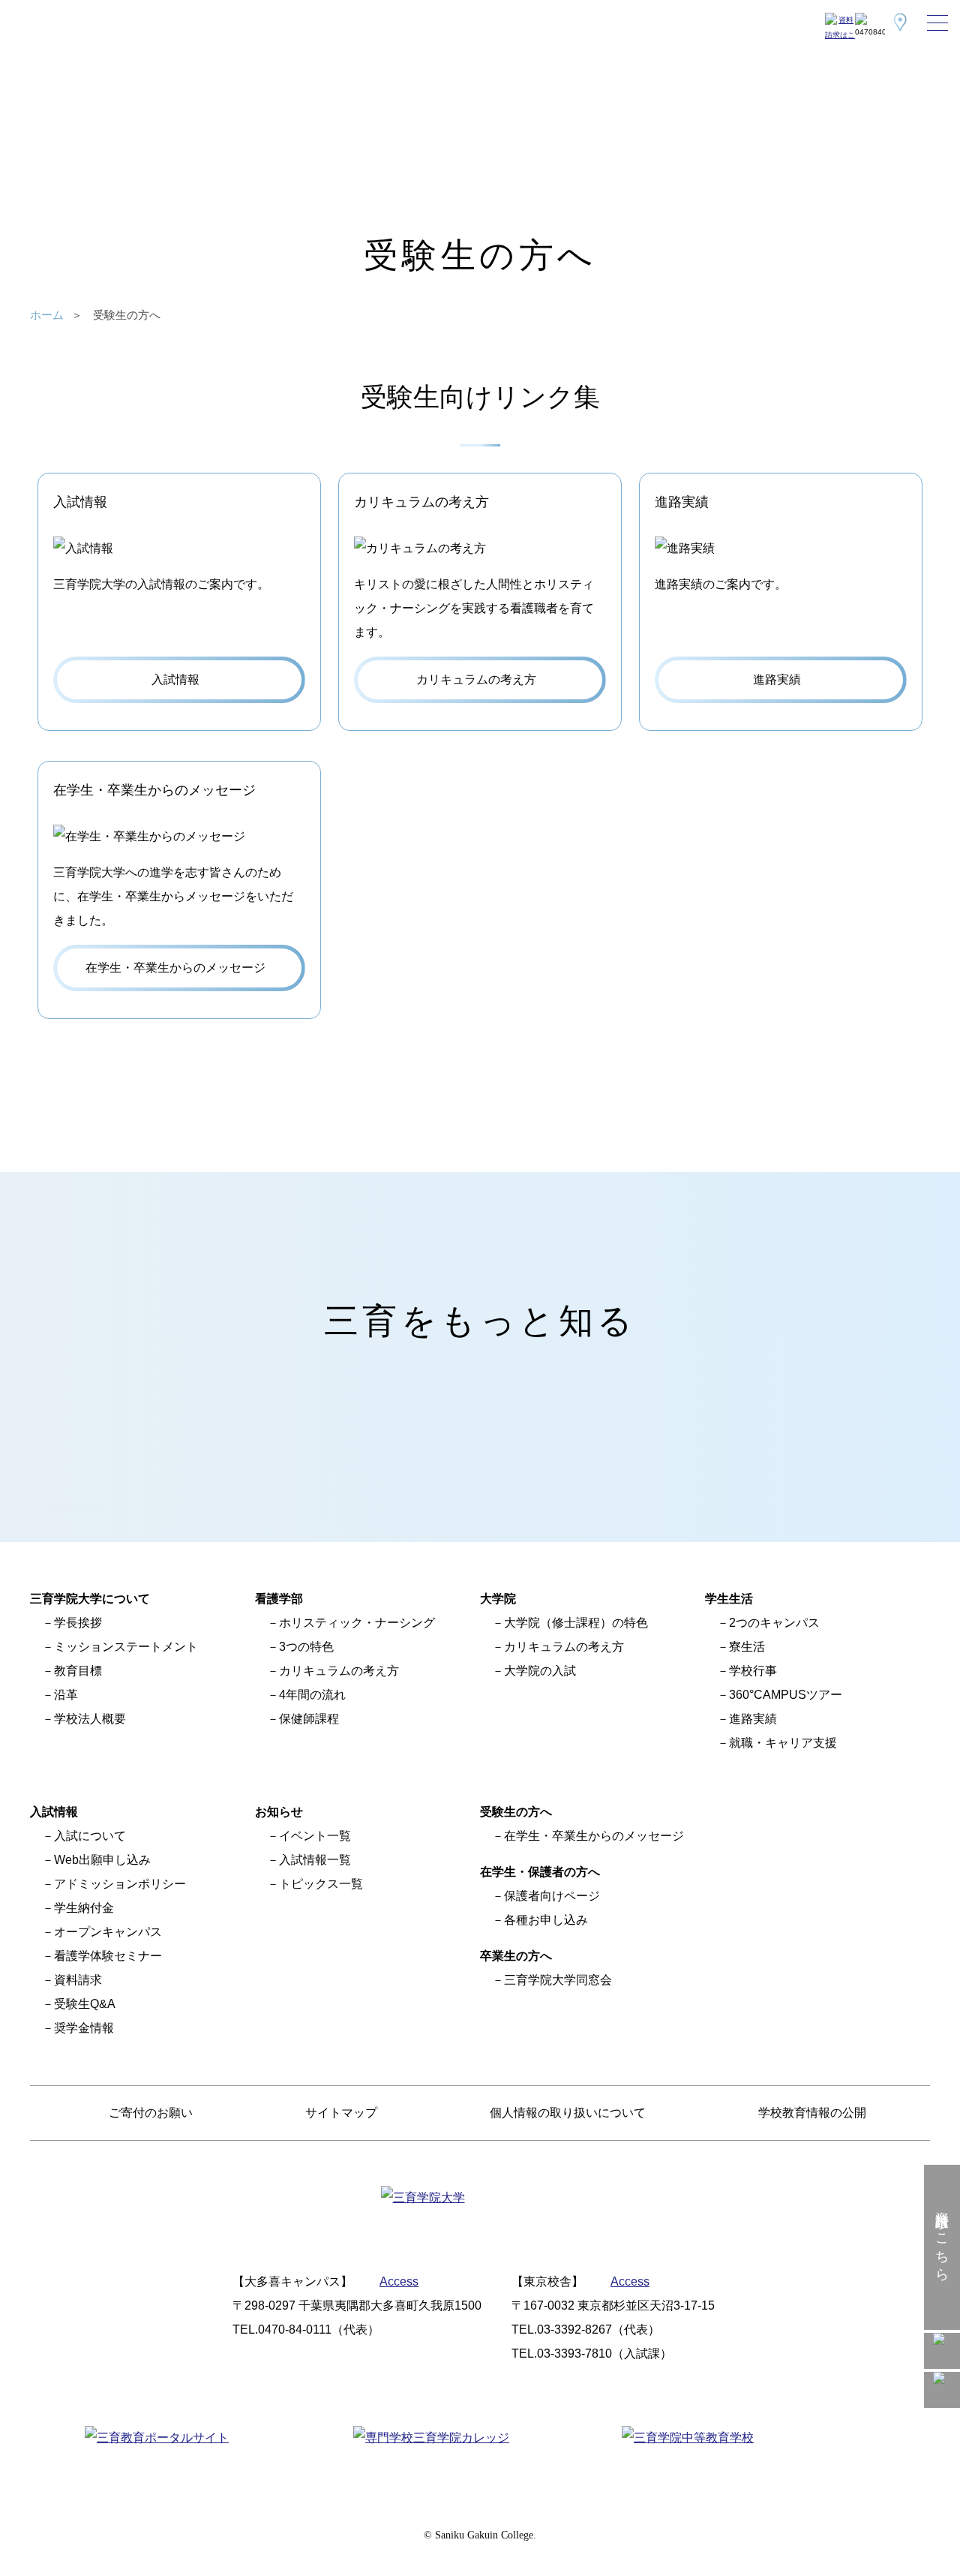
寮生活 (747, 1647)
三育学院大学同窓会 (558, 1980)
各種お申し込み (546, 1920)
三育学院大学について (90, 1599)
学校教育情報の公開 (812, 2113)
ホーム (47, 315)
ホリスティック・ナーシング (357, 1623)
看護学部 (279, 1599)
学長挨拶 (78, 1623)
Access (399, 2281)
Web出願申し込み (102, 1860)
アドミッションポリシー (120, 1884)
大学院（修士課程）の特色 (576, 1623)
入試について (90, 1836)
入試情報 (54, 1812)
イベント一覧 (315, 1836)
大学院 (498, 1599)
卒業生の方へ (516, 1956)
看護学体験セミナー (108, 1956)
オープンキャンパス (108, 1932)
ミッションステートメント (126, 1647)
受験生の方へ (516, 1812)
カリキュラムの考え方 (339, 1671)
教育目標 (78, 1671)
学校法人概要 (90, 1719)
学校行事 (753, 1671)
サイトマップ (341, 2113)
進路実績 (753, 1719)
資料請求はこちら (942, 2238)
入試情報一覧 (315, 1860)
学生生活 (729, 1599)
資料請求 (78, 1980)
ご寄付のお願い (151, 2113)
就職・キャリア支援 (783, 1743)
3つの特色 (306, 1647)
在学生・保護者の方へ (540, 1872)
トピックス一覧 (321, 1884)
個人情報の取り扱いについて (568, 2113)
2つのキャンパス (774, 1623)
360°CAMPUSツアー (786, 1695)
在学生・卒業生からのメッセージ (594, 1836)
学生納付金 (84, 1908)
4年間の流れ (312, 1695)
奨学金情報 (84, 2028)
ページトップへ (942, 2558)
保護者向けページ (552, 1896)
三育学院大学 (67, 23)
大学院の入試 (540, 1671)
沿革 (66, 1695)
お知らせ (279, 1812)
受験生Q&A (85, 2004)
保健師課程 (309, 1719)
